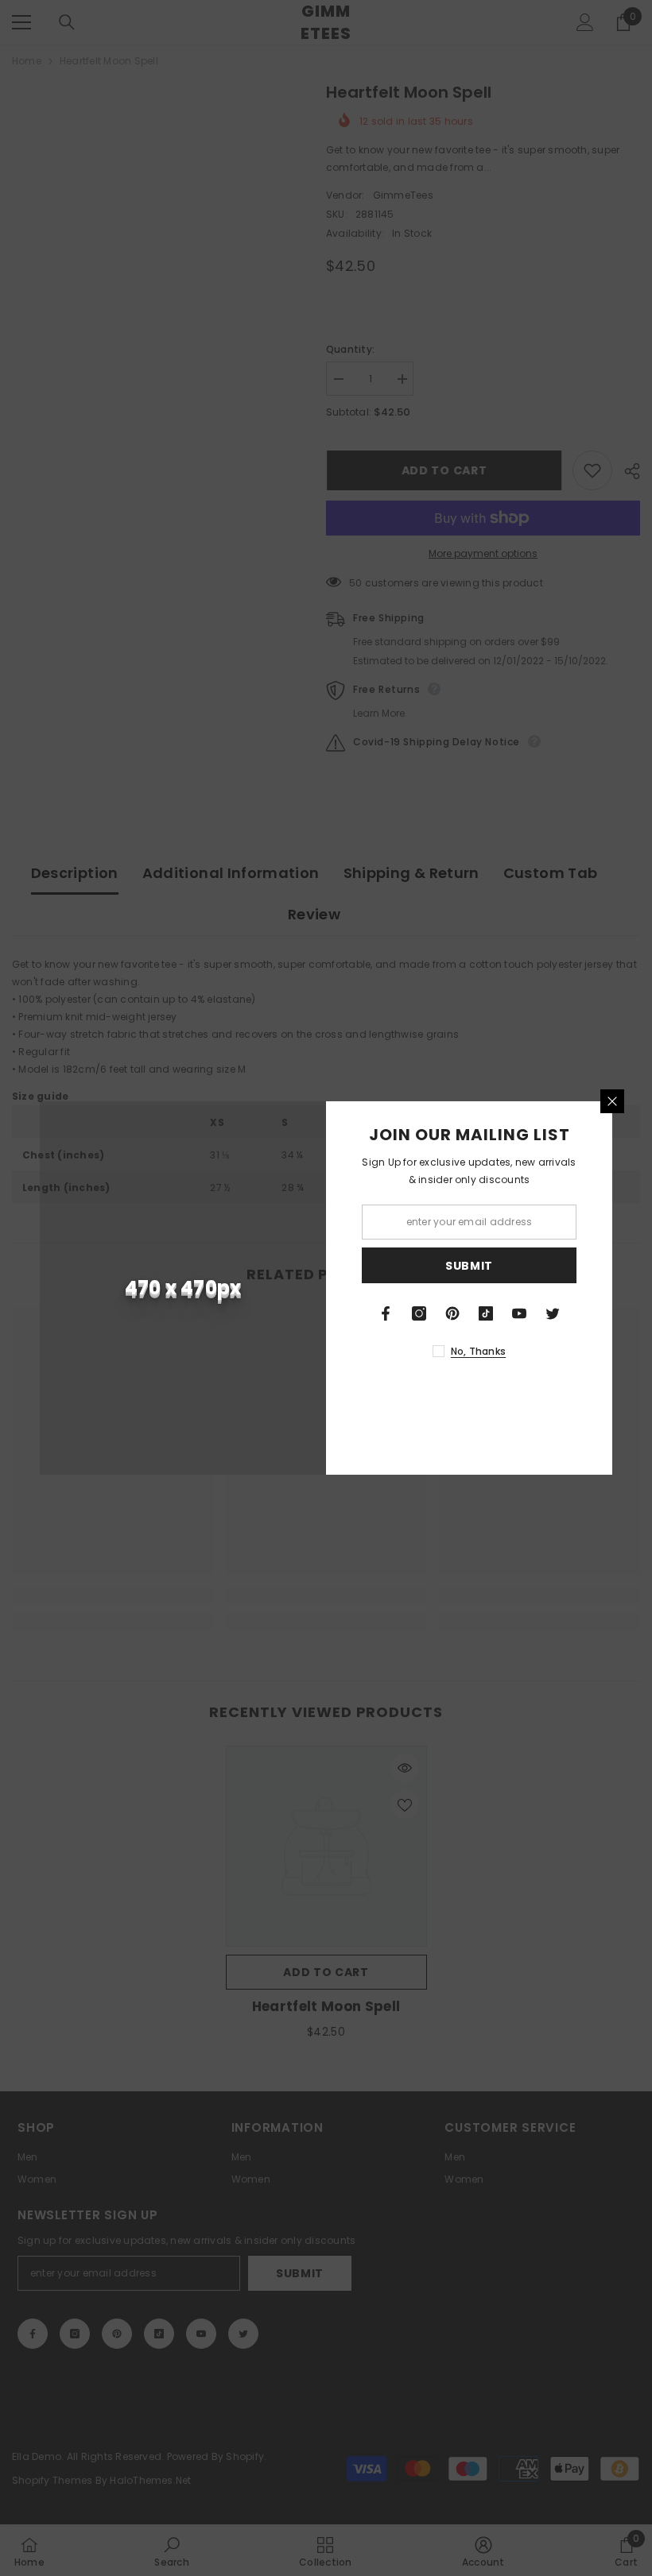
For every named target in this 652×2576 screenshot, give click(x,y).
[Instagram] (419, 1313)
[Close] (612, 1101)
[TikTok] (486, 1313)
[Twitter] (553, 1313)
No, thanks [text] (478, 1351)
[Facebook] (386, 1313)
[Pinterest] (452, 1313)
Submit (469, 1266)
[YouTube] (519, 1313)
